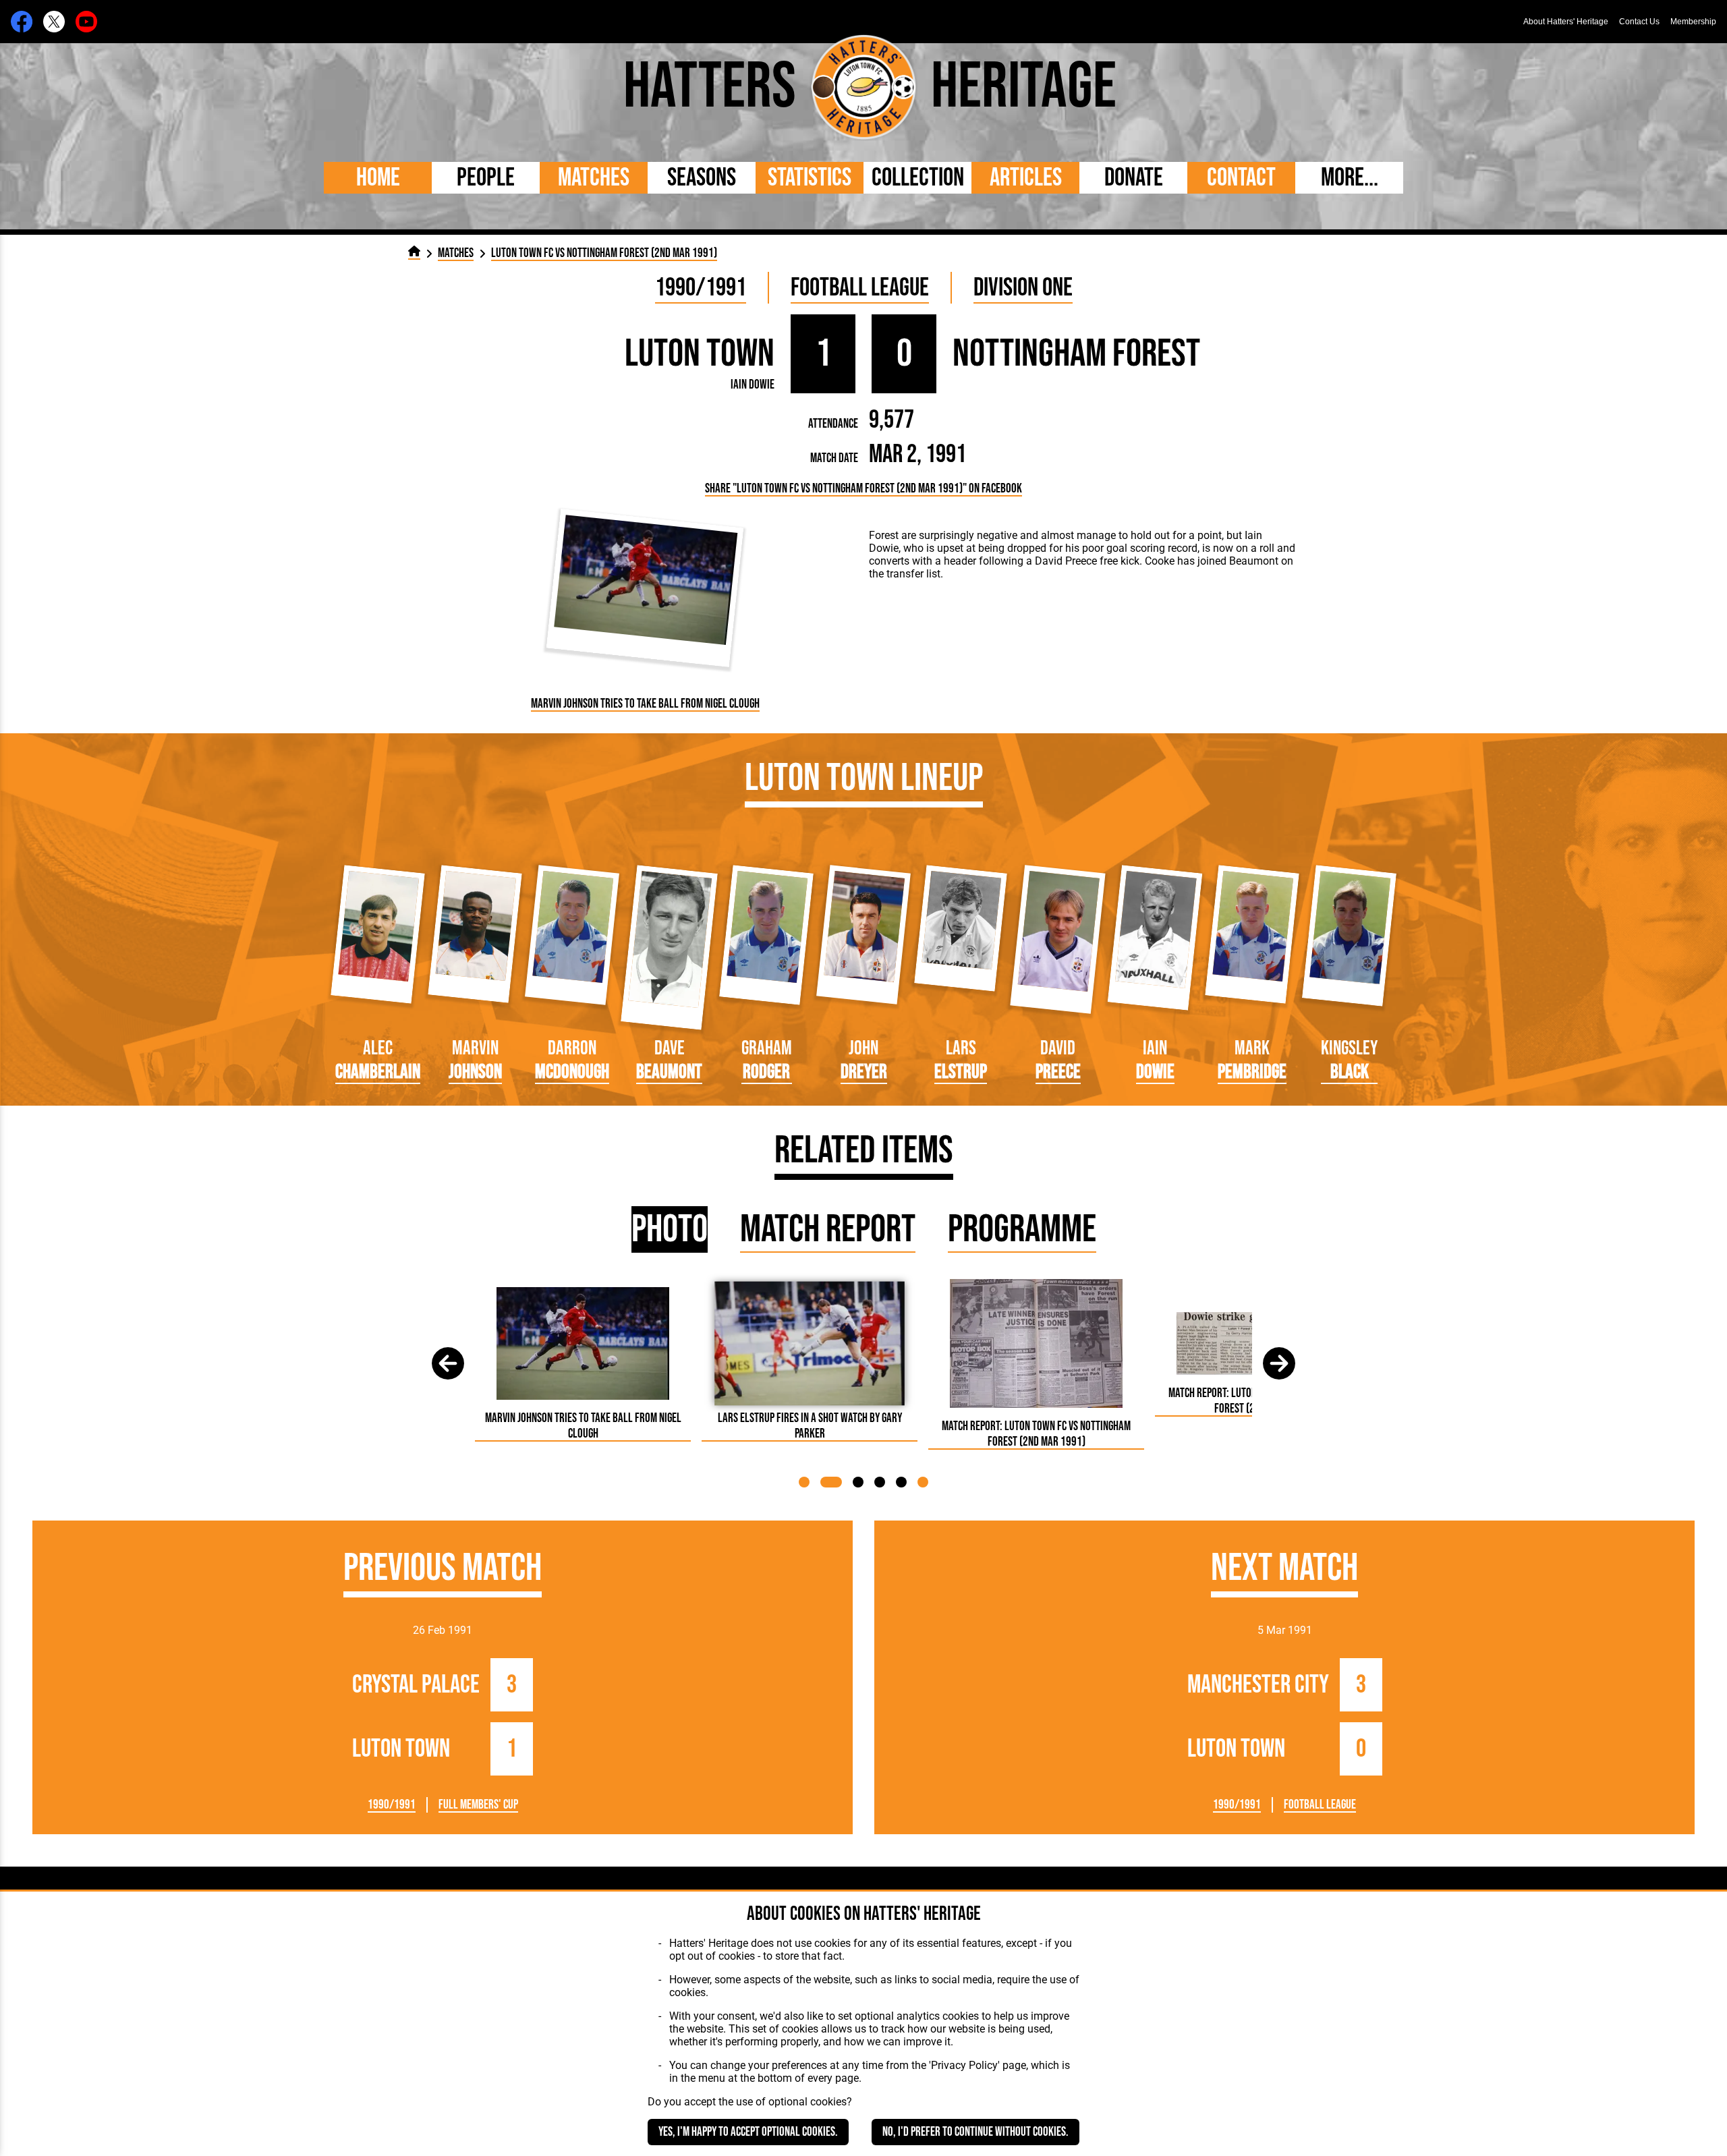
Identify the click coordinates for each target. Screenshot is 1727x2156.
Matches (594, 178)
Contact (1241, 178)
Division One (1023, 288)
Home (378, 178)
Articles (1026, 178)
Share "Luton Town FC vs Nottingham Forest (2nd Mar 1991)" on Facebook (863, 489)
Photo (670, 1229)
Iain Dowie (753, 385)
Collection (918, 178)
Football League (860, 288)
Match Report (828, 1229)
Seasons (702, 178)
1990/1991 (701, 288)
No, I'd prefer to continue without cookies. (975, 2132)
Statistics (810, 178)
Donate (1134, 178)
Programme (1022, 1229)
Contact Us (1639, 22)
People (486, 178)
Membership (1693, 22)
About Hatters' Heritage (1566, 22)
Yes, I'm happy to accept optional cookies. (748, 2132)
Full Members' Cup (478, 1805)
